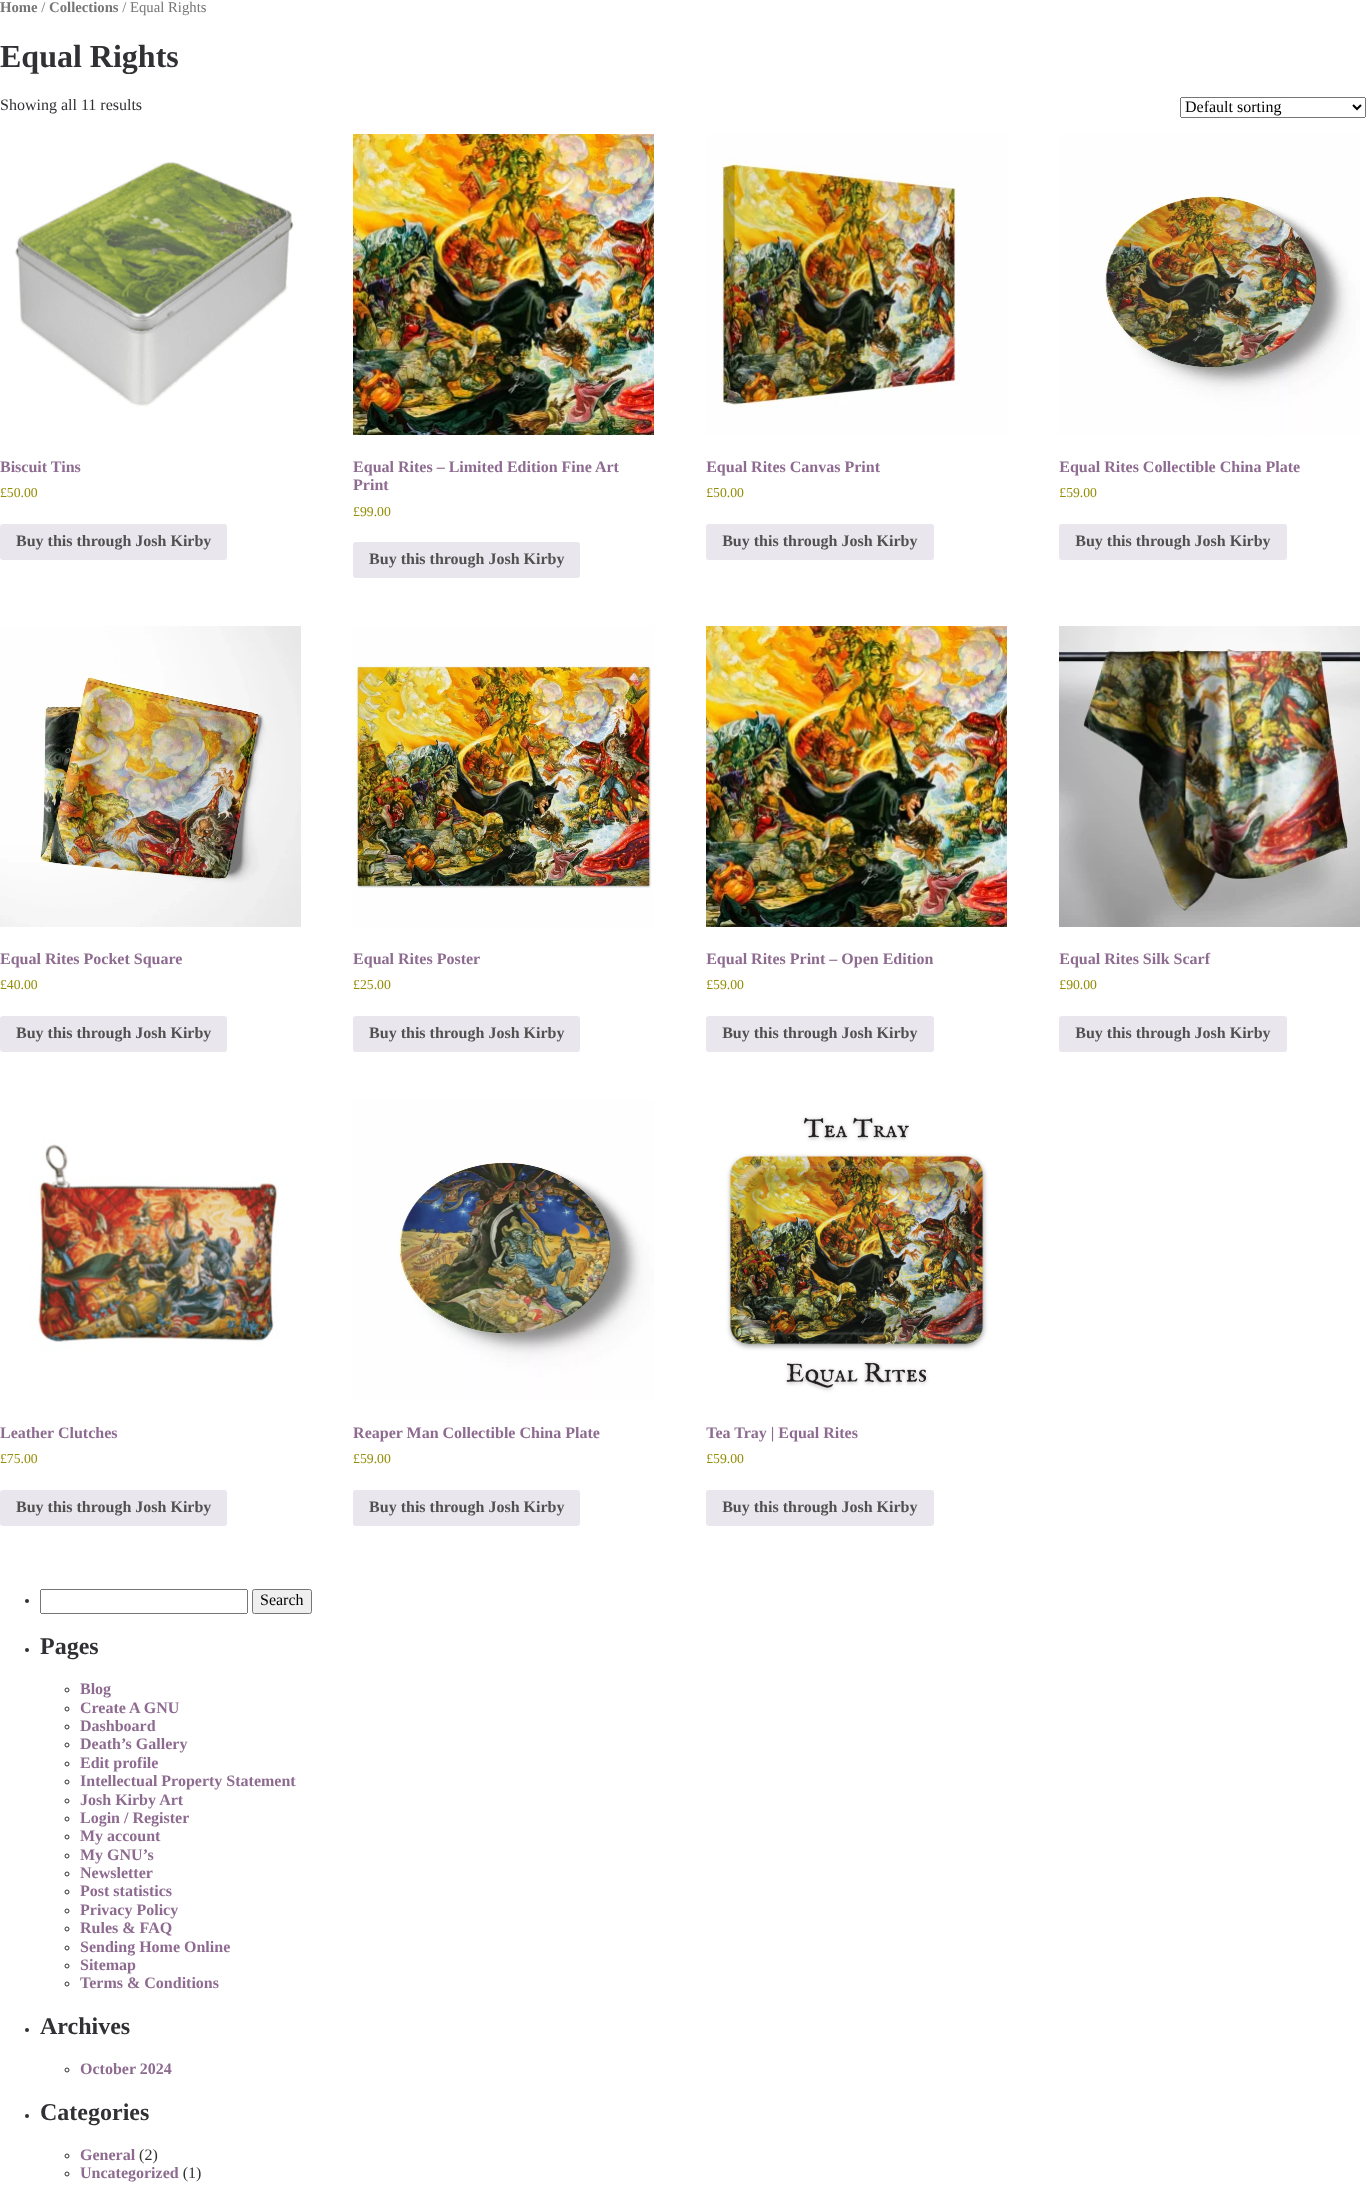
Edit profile (119, 1763)
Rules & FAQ (126, 1928)
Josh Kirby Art (131, 1800)
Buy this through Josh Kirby (113, 541)
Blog (95, 1689)
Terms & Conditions (149, 1983)
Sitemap (108, 1965)
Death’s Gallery (133, 1744)
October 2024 (126, 2069)
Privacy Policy (129, 1910)
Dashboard (118, 1726)
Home (19, 8)
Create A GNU (129, 1708)
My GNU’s (117, 1855)
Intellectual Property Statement (188, 1781)
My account (120, 1836)
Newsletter (116, 1873)
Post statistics (126, 1891)
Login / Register (134, 1818)
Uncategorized (129, 2173)
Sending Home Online (155, 1947)
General (107, 2155)
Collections (84, 8)
